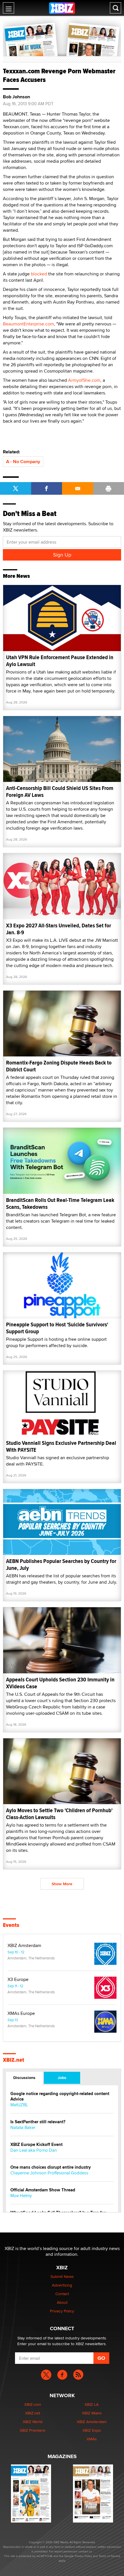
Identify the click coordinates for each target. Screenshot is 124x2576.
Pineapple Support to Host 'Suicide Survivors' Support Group (57, 1328)
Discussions (24, 2078)
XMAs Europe (21, 2013)
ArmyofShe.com (84, 380)
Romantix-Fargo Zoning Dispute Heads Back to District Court (59, 1066)
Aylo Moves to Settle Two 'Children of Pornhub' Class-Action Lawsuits (59, 1814)
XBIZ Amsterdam (24, 1946)
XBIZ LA (92, 2404)
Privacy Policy (62, 2311)
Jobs (62, 2078)
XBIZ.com (33, 2404)
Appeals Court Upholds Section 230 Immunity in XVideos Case (60, 1683)
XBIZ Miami (92, 2413)
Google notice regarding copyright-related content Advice (60, 2097)
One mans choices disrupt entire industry (51, 2167)
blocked (40, 274)
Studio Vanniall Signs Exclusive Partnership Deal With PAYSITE (61, 1446)
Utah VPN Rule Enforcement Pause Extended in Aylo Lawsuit (60, 661)
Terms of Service (109, 2556)
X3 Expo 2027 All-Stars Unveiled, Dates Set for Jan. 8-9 (59, 929)
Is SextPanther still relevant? (38, 2122)
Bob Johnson (16, 97)
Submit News (62, 2276)
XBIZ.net (14, 2060)
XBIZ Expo (92, 2430)
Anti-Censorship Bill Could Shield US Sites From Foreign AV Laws (60, 792)
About (62, 2302)
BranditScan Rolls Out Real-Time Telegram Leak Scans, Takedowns (60, 1203)
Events (11, 1925)
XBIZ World (33, 2422)
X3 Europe (18, 1980)
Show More (62, 1884)
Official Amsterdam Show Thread (43, 2190)
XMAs (92, 2439)
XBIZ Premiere (32, 2430)
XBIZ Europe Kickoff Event (36, 2145)
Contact (62, 2294)
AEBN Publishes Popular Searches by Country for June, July (61, 1565)
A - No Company (23, 462)
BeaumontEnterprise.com (28, 324)
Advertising (62, 2285)
